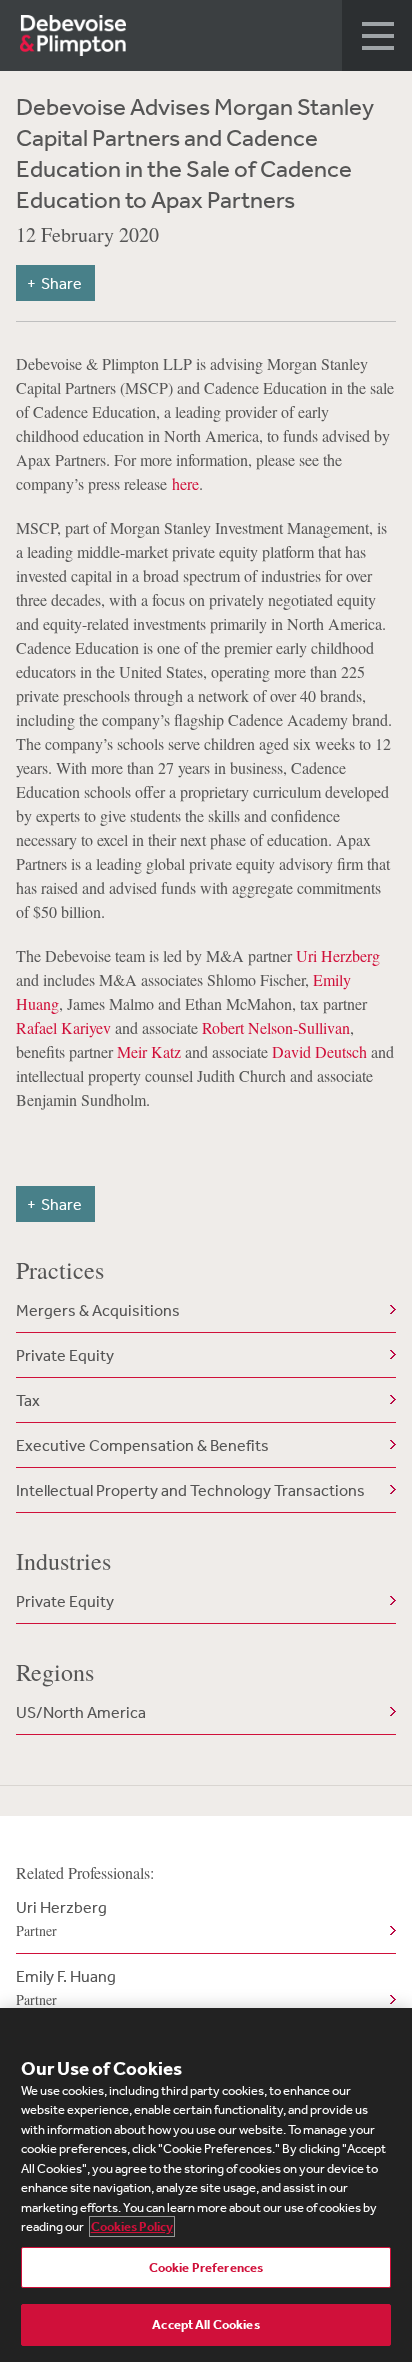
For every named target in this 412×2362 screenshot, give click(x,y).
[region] (206, 2185)
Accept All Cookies (205, 2324)
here (185, 483)
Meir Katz (149, 1051)
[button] (377, 35)
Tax (28, 1400)
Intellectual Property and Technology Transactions (190, 1490)
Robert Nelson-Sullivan (276, 1027)
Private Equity (65, 1355)
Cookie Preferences (206, 2267)
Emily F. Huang (66, 1987)
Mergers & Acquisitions (98, 1310)
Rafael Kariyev (63, 1027)
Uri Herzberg (338, 955)
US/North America (81, 1712)
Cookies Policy (132, 2226)
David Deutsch (319, 1051)
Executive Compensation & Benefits (142, 1445)
